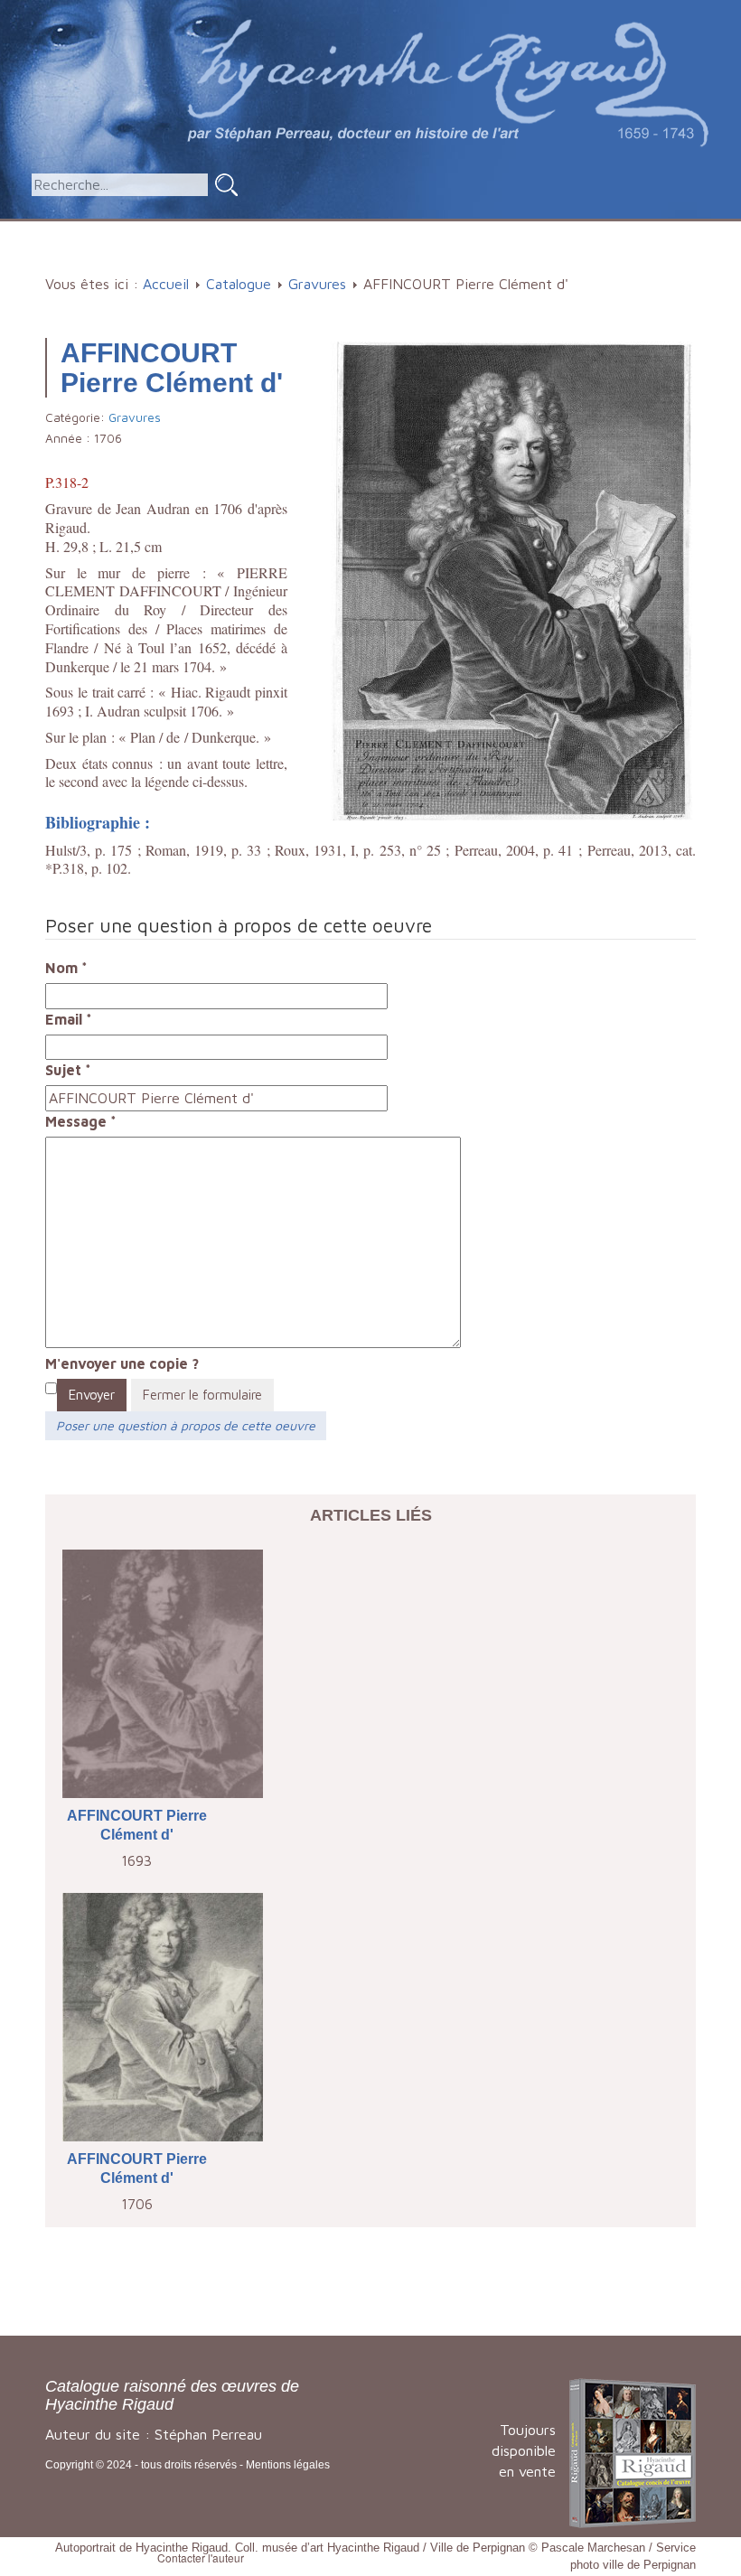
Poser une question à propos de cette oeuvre (186, 1425)
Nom (66, 968)
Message (81, 1121)
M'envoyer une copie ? (122, 1363)
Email (69, 1019)
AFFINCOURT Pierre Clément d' (137, 1825)
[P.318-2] (511, 579)
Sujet (68, 1070)
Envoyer (92, 1395)
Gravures (317, 284)
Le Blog (376, 260)
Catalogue (175, 230)
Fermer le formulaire (202, 1395)
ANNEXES (630, 230)
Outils (537, 230)
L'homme (280, 230)
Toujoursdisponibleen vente (524, 2450)
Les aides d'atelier (415, 230)
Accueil (89, 230)
